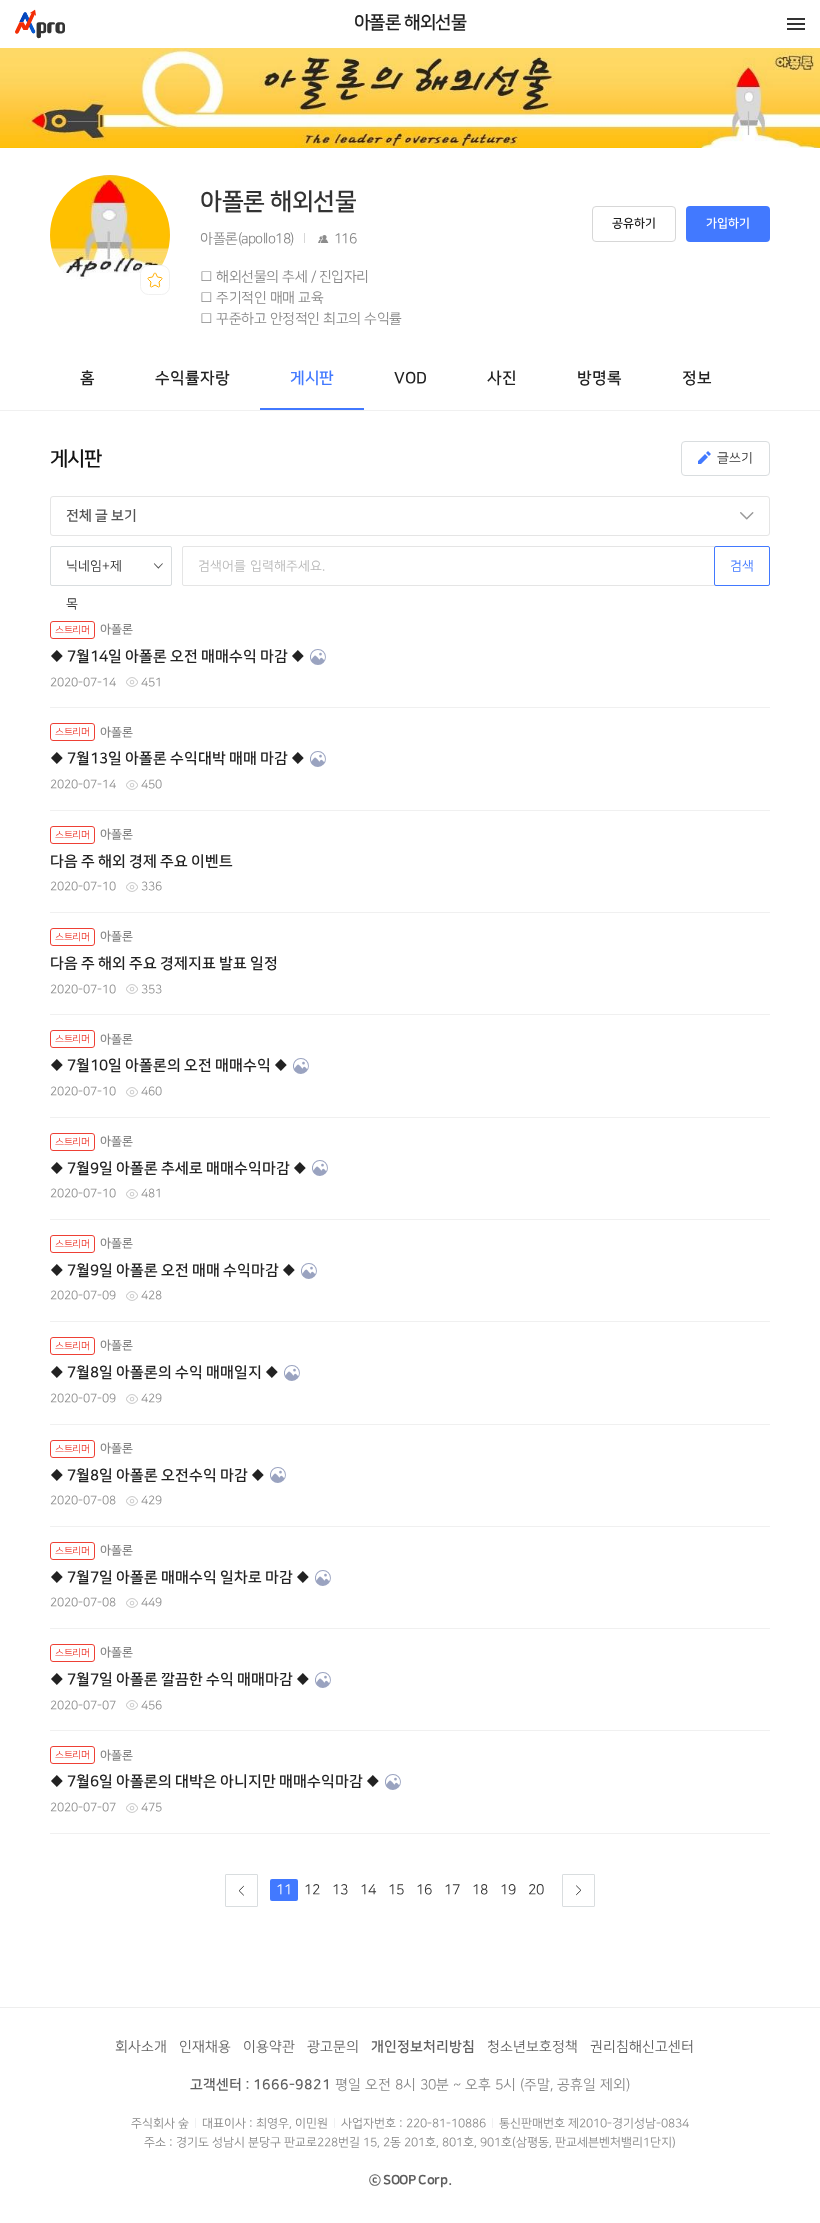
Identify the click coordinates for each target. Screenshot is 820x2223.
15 (396, 1889)
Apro (40, 24)
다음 (578, 1890)
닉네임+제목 (94, 572)
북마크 (155, 280)
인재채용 (205, 2046)
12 (312, 1889)
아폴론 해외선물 (410, 23)
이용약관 (269, 2046)
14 (368, 1889)
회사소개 (141, 2046)
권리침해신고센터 (642, 2046)
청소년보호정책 (532, 2046)
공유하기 (634, 223)
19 (508, 1889)
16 (424, 1889)
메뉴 (796, 24)
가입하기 (728, 223)
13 (340, 1889)
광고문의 (333, 2046)
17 (452, 1889)
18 (480, 1889)
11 (284, 1889)
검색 (742, 566)
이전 (241, 1890)
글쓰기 (735, 458)
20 (536, 1889)
